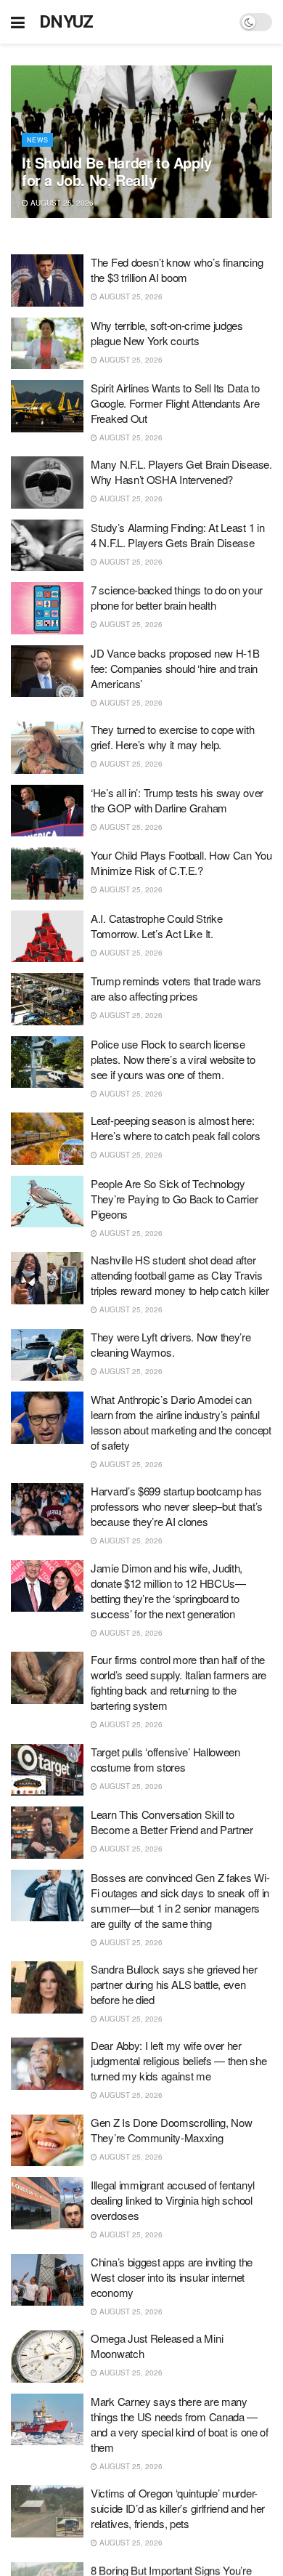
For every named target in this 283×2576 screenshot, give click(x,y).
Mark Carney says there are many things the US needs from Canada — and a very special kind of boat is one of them (180, 2424)
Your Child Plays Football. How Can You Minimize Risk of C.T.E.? (181, 863)
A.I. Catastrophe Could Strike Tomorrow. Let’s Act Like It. (156, 926)
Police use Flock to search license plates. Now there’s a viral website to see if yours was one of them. (173, 1059)
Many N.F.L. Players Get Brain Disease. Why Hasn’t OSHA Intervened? (181, 472)
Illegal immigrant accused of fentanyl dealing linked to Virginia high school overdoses (173, 2200)
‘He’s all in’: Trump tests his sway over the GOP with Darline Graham (177, 800)
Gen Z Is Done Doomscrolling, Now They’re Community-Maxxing (171, 2130)
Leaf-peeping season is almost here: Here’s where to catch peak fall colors (176, 1128)
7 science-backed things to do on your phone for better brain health (177, 597)
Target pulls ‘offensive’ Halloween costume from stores (165, 1759)
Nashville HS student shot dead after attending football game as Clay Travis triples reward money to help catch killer (180, 1275)
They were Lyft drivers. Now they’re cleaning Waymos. (171, 1344)
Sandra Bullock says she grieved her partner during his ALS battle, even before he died (174, 1984)
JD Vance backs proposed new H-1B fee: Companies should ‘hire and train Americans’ (175, 668)
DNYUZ (66, 22)
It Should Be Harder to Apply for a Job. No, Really (117, 171)
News (37, 140)
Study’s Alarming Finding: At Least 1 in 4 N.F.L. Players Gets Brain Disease (177, 535)
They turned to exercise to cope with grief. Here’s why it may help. (172, 737)
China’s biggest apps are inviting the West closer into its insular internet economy (172, 2277)
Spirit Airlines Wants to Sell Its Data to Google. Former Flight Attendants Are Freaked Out (175, 403)
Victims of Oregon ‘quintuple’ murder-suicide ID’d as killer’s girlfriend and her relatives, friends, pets (178, 2508)
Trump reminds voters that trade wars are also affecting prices (176, 988)
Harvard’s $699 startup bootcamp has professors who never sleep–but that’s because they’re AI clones (177, 1506)
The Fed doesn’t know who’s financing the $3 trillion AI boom (177, 270)
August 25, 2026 (61, 203)
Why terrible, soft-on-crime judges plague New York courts (167, 333)
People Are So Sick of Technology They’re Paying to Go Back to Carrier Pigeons (174, 1199)
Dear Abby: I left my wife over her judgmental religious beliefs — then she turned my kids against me (179, 2060)
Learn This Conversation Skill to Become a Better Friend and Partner (172, 1822)
